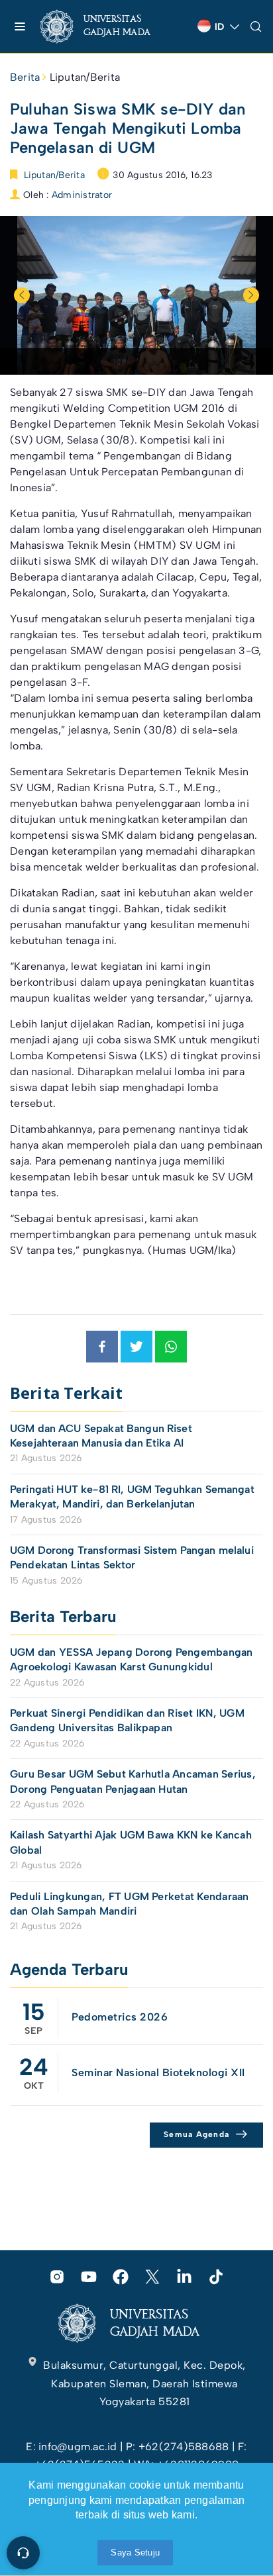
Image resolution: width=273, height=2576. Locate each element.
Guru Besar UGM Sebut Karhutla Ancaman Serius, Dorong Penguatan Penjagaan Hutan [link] (133, 1781)
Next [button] (251, 295)
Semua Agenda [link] (196, 2134)
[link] (106, 26)
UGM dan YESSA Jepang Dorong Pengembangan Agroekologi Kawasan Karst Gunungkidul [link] (132, 1659)
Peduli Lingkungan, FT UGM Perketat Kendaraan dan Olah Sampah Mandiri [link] (130, 1904)
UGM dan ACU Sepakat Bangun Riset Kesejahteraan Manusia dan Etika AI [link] (101, 1436)
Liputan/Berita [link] (85, 77)
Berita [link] (25, 77)
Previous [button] (22, 295)
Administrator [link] (82, 195)
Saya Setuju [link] (135, 2552)
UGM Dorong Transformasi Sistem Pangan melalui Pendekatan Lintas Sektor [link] (132, 1557)
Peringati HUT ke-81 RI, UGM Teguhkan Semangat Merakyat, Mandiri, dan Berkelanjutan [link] (132, 1497)
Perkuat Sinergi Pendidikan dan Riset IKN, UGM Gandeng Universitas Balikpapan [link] (127, 1720)
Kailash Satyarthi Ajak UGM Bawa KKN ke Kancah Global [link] (131, 1842)
